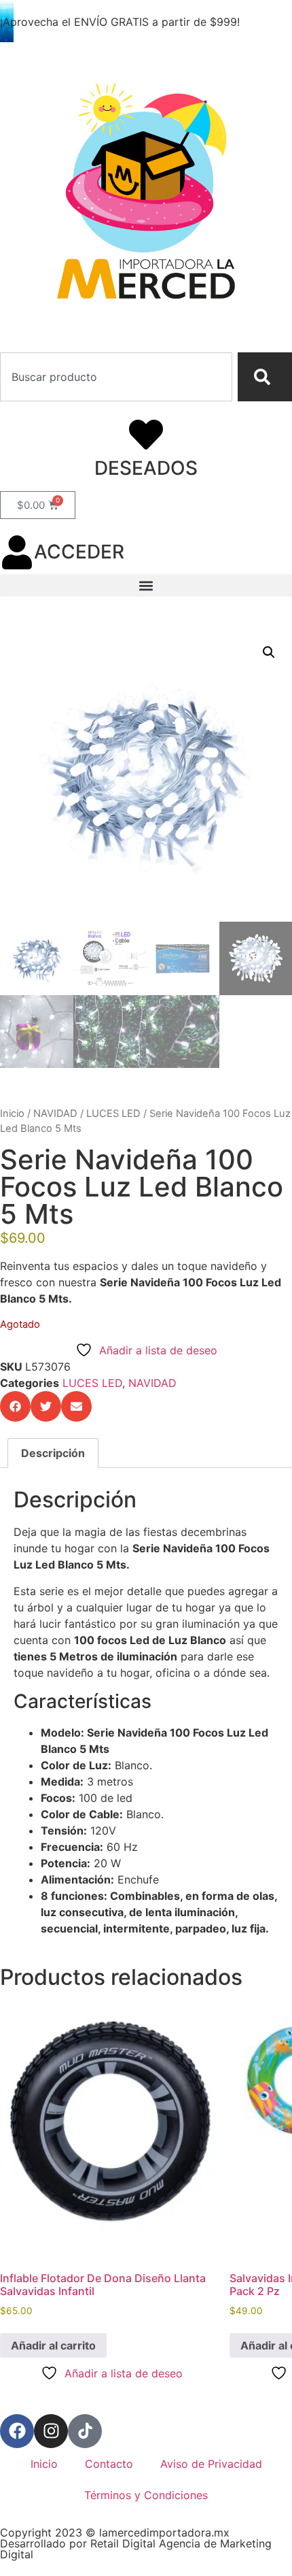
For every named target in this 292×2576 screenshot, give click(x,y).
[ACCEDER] (17, 552)
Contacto (109, 2464)
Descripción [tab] (53, 1453)
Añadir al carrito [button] (53, 2345)
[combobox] (116, 377)
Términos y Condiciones (146, 2495)
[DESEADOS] (146, 435)
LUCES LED (113, 1114)
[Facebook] (17, 2431)
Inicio (12, 1114)
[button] (146, 585)
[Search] (265, 377)
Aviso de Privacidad (211, 2464)
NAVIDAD (55, 1114)
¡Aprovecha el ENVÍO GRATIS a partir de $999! (120, 22)
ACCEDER (79, 552)
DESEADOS (146, 468)
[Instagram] (51, 2431)
